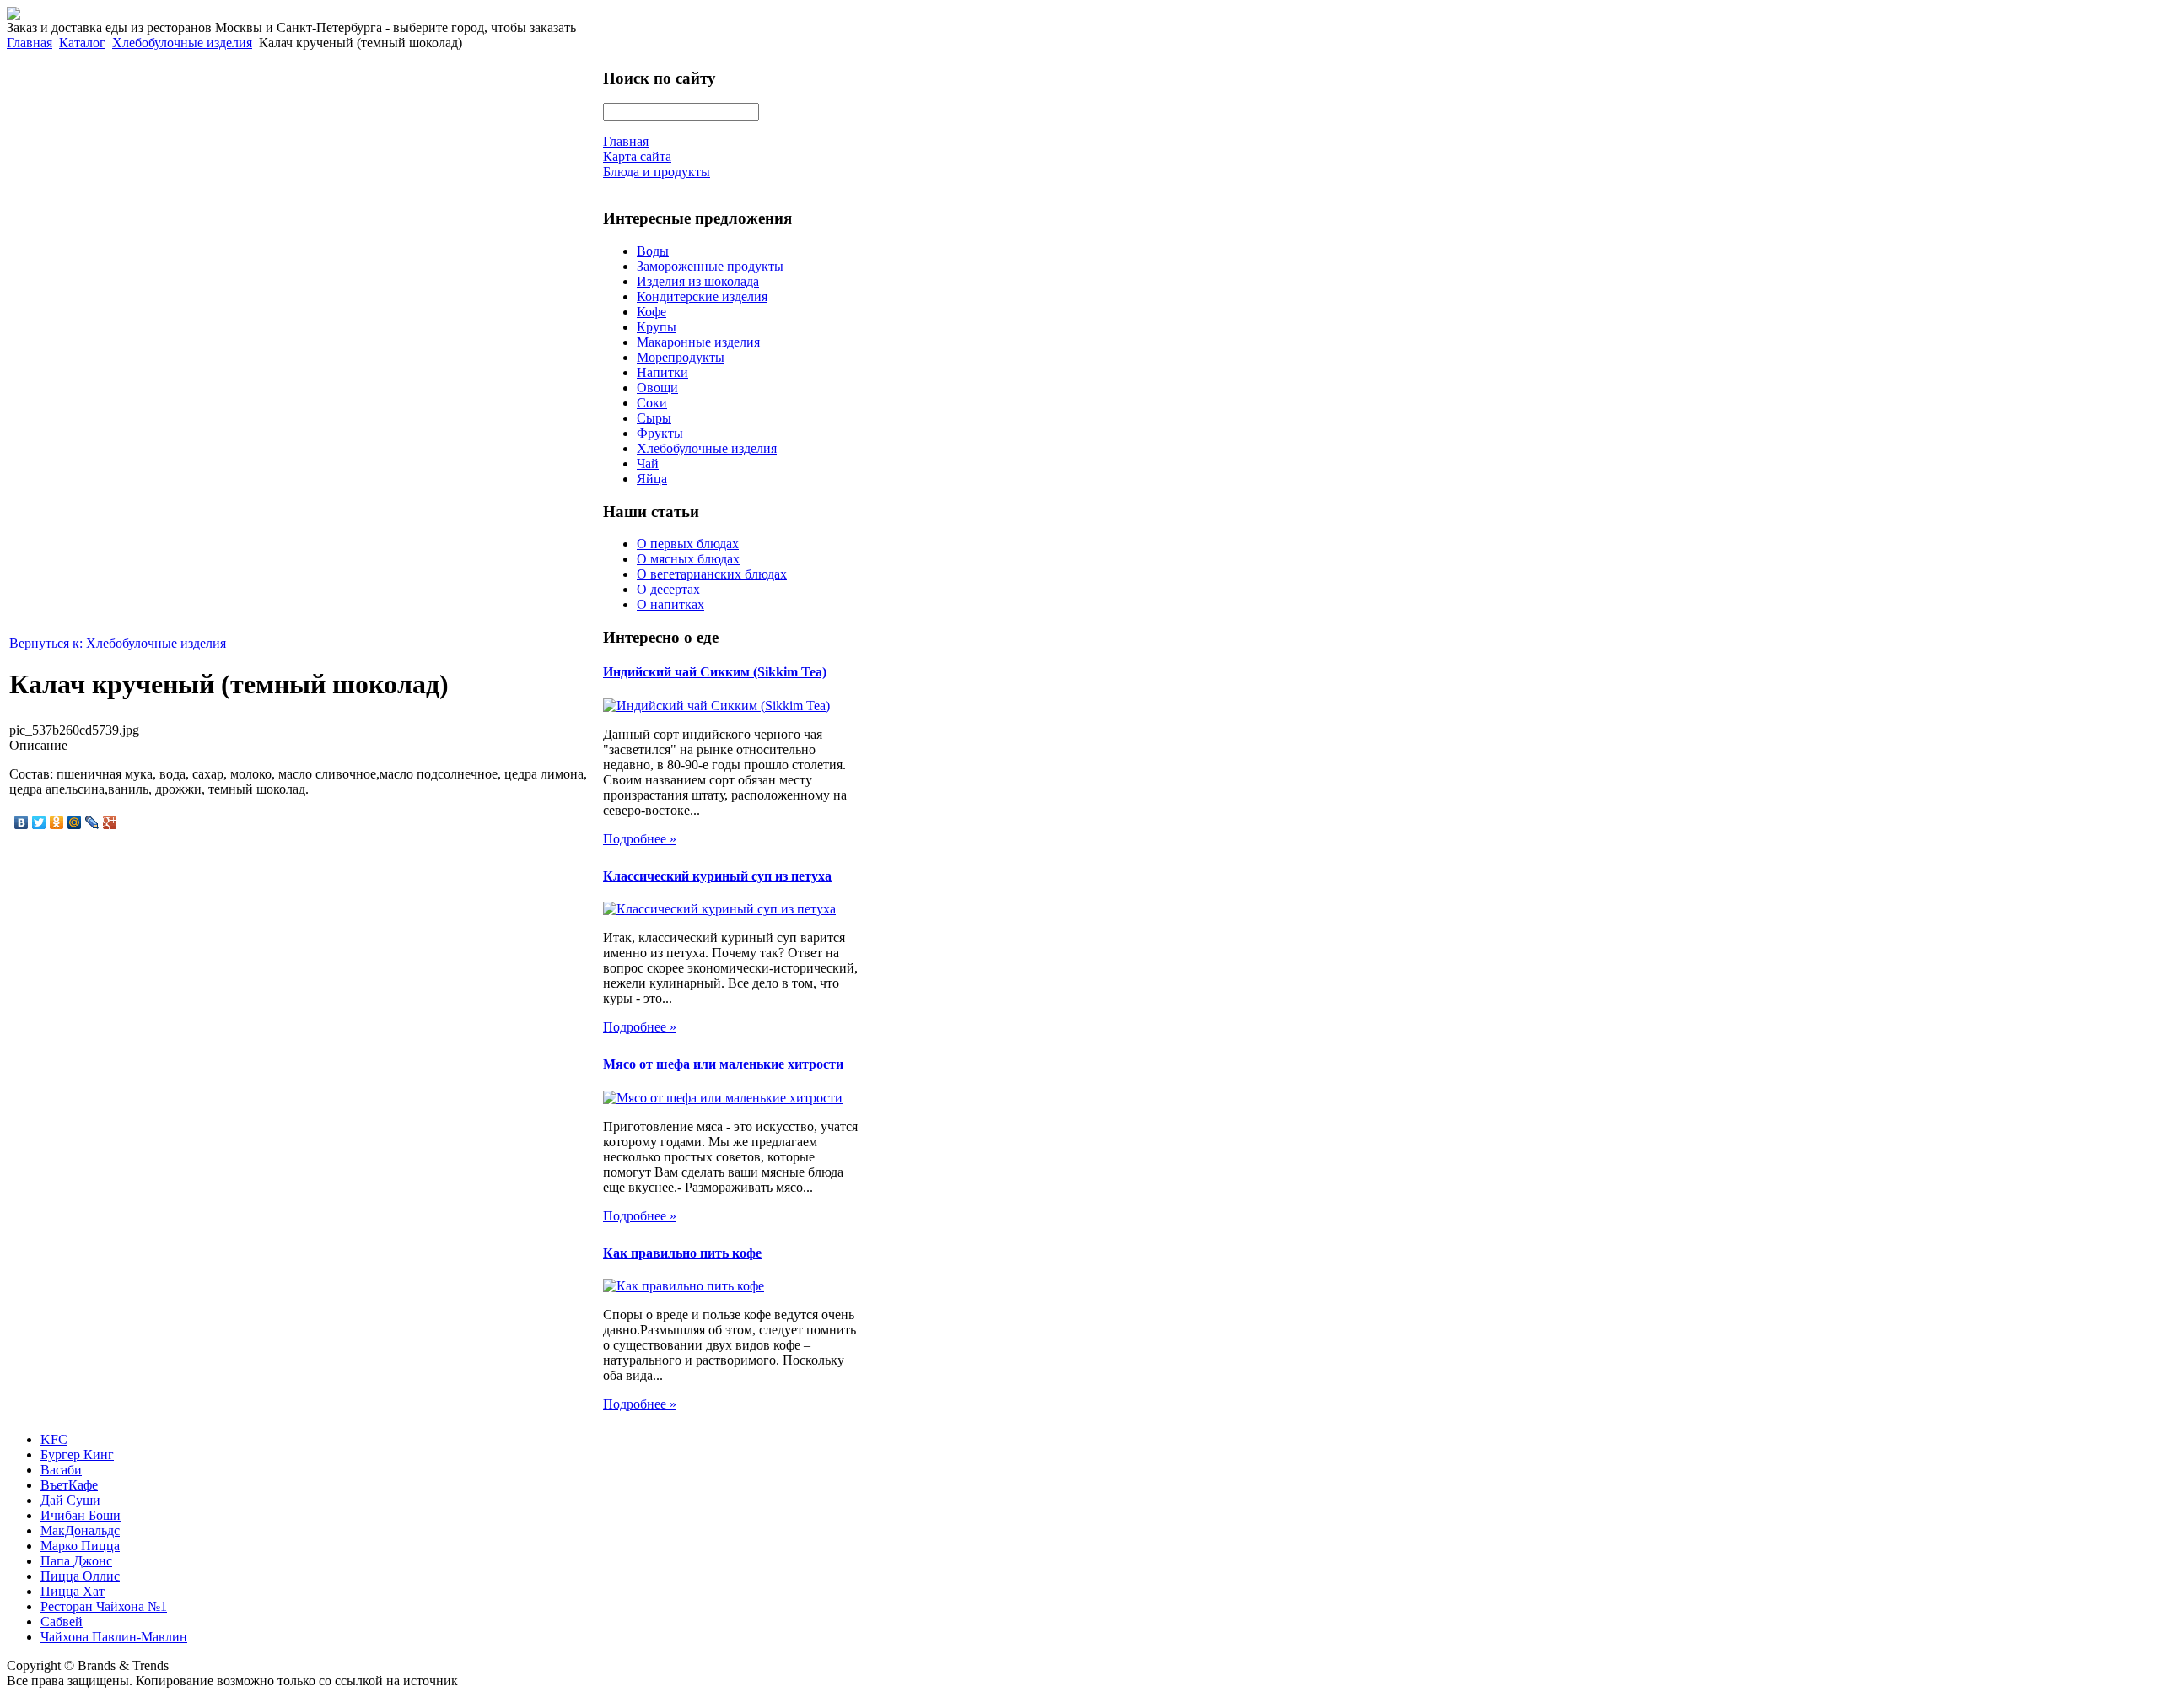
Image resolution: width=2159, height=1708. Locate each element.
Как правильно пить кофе (682, 1253)
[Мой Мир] (75, 822)
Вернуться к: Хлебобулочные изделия (118, 643)
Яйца (652, 479)
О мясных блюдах (688, 559)
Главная (30, 43)
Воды (653, 251)
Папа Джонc (76, 1561)
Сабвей (62, 1622)
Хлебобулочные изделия (182, 43)
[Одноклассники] (57, 822)
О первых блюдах (688, 544)
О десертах (668, 589)
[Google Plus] (110, 822)
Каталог (82, 43)
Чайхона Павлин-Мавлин (114, 1637)
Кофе (651, 312)
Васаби (61, 1470)
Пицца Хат (73, 1591)
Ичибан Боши (81, 1515)
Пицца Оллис (80, 1576)
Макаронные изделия (698, 342)
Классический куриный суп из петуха (717, 876)
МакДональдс (80, 1530)
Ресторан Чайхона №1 (104, 1606)
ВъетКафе (69, 1485)
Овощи (657, 388)
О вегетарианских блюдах (712, 574)
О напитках (670, 604)
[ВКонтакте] (22, 822)
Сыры (654, 418)
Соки (652, 403)
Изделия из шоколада (698, 281)
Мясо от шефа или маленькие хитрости (723, 1064)
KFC (54, 1439)
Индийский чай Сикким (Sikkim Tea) (715, 672)
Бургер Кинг (77, 1455)
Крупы (657, 327)
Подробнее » (640, 839)
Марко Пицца (80, 1546)
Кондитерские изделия (702, 296)
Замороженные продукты (710, 266)
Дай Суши (70, 1500)
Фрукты (660, 433)
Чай (648, 463)
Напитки (662, 372)
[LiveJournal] (92, 822)
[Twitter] (39, 822)
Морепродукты (681, 357)
